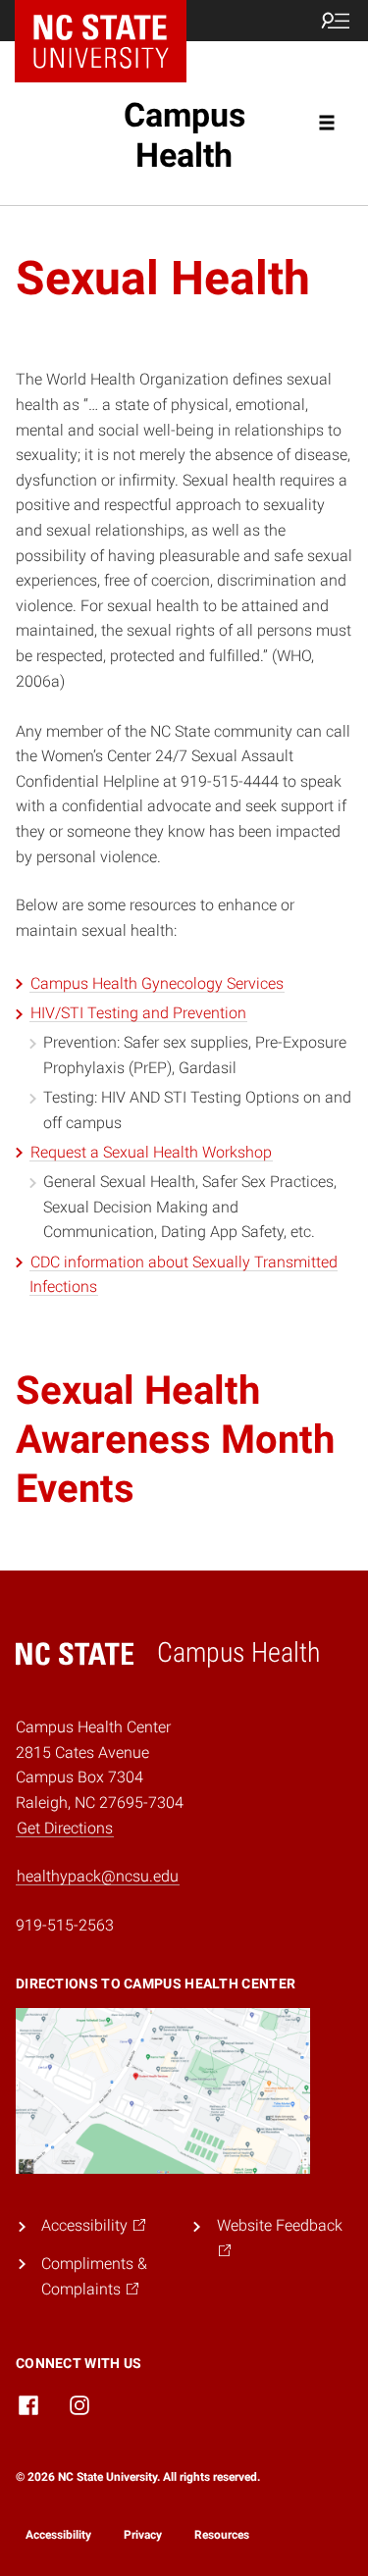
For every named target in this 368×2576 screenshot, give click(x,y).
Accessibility (58, 2535)
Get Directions (65, 1828)
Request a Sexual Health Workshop (151, 1152)
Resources (222, 2535)
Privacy (143, 2535)
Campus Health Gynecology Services (157, 983)
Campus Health (184, 135)
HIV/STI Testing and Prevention (138, 1013)
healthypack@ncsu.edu (98, 1876)
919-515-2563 (65, 1925)
